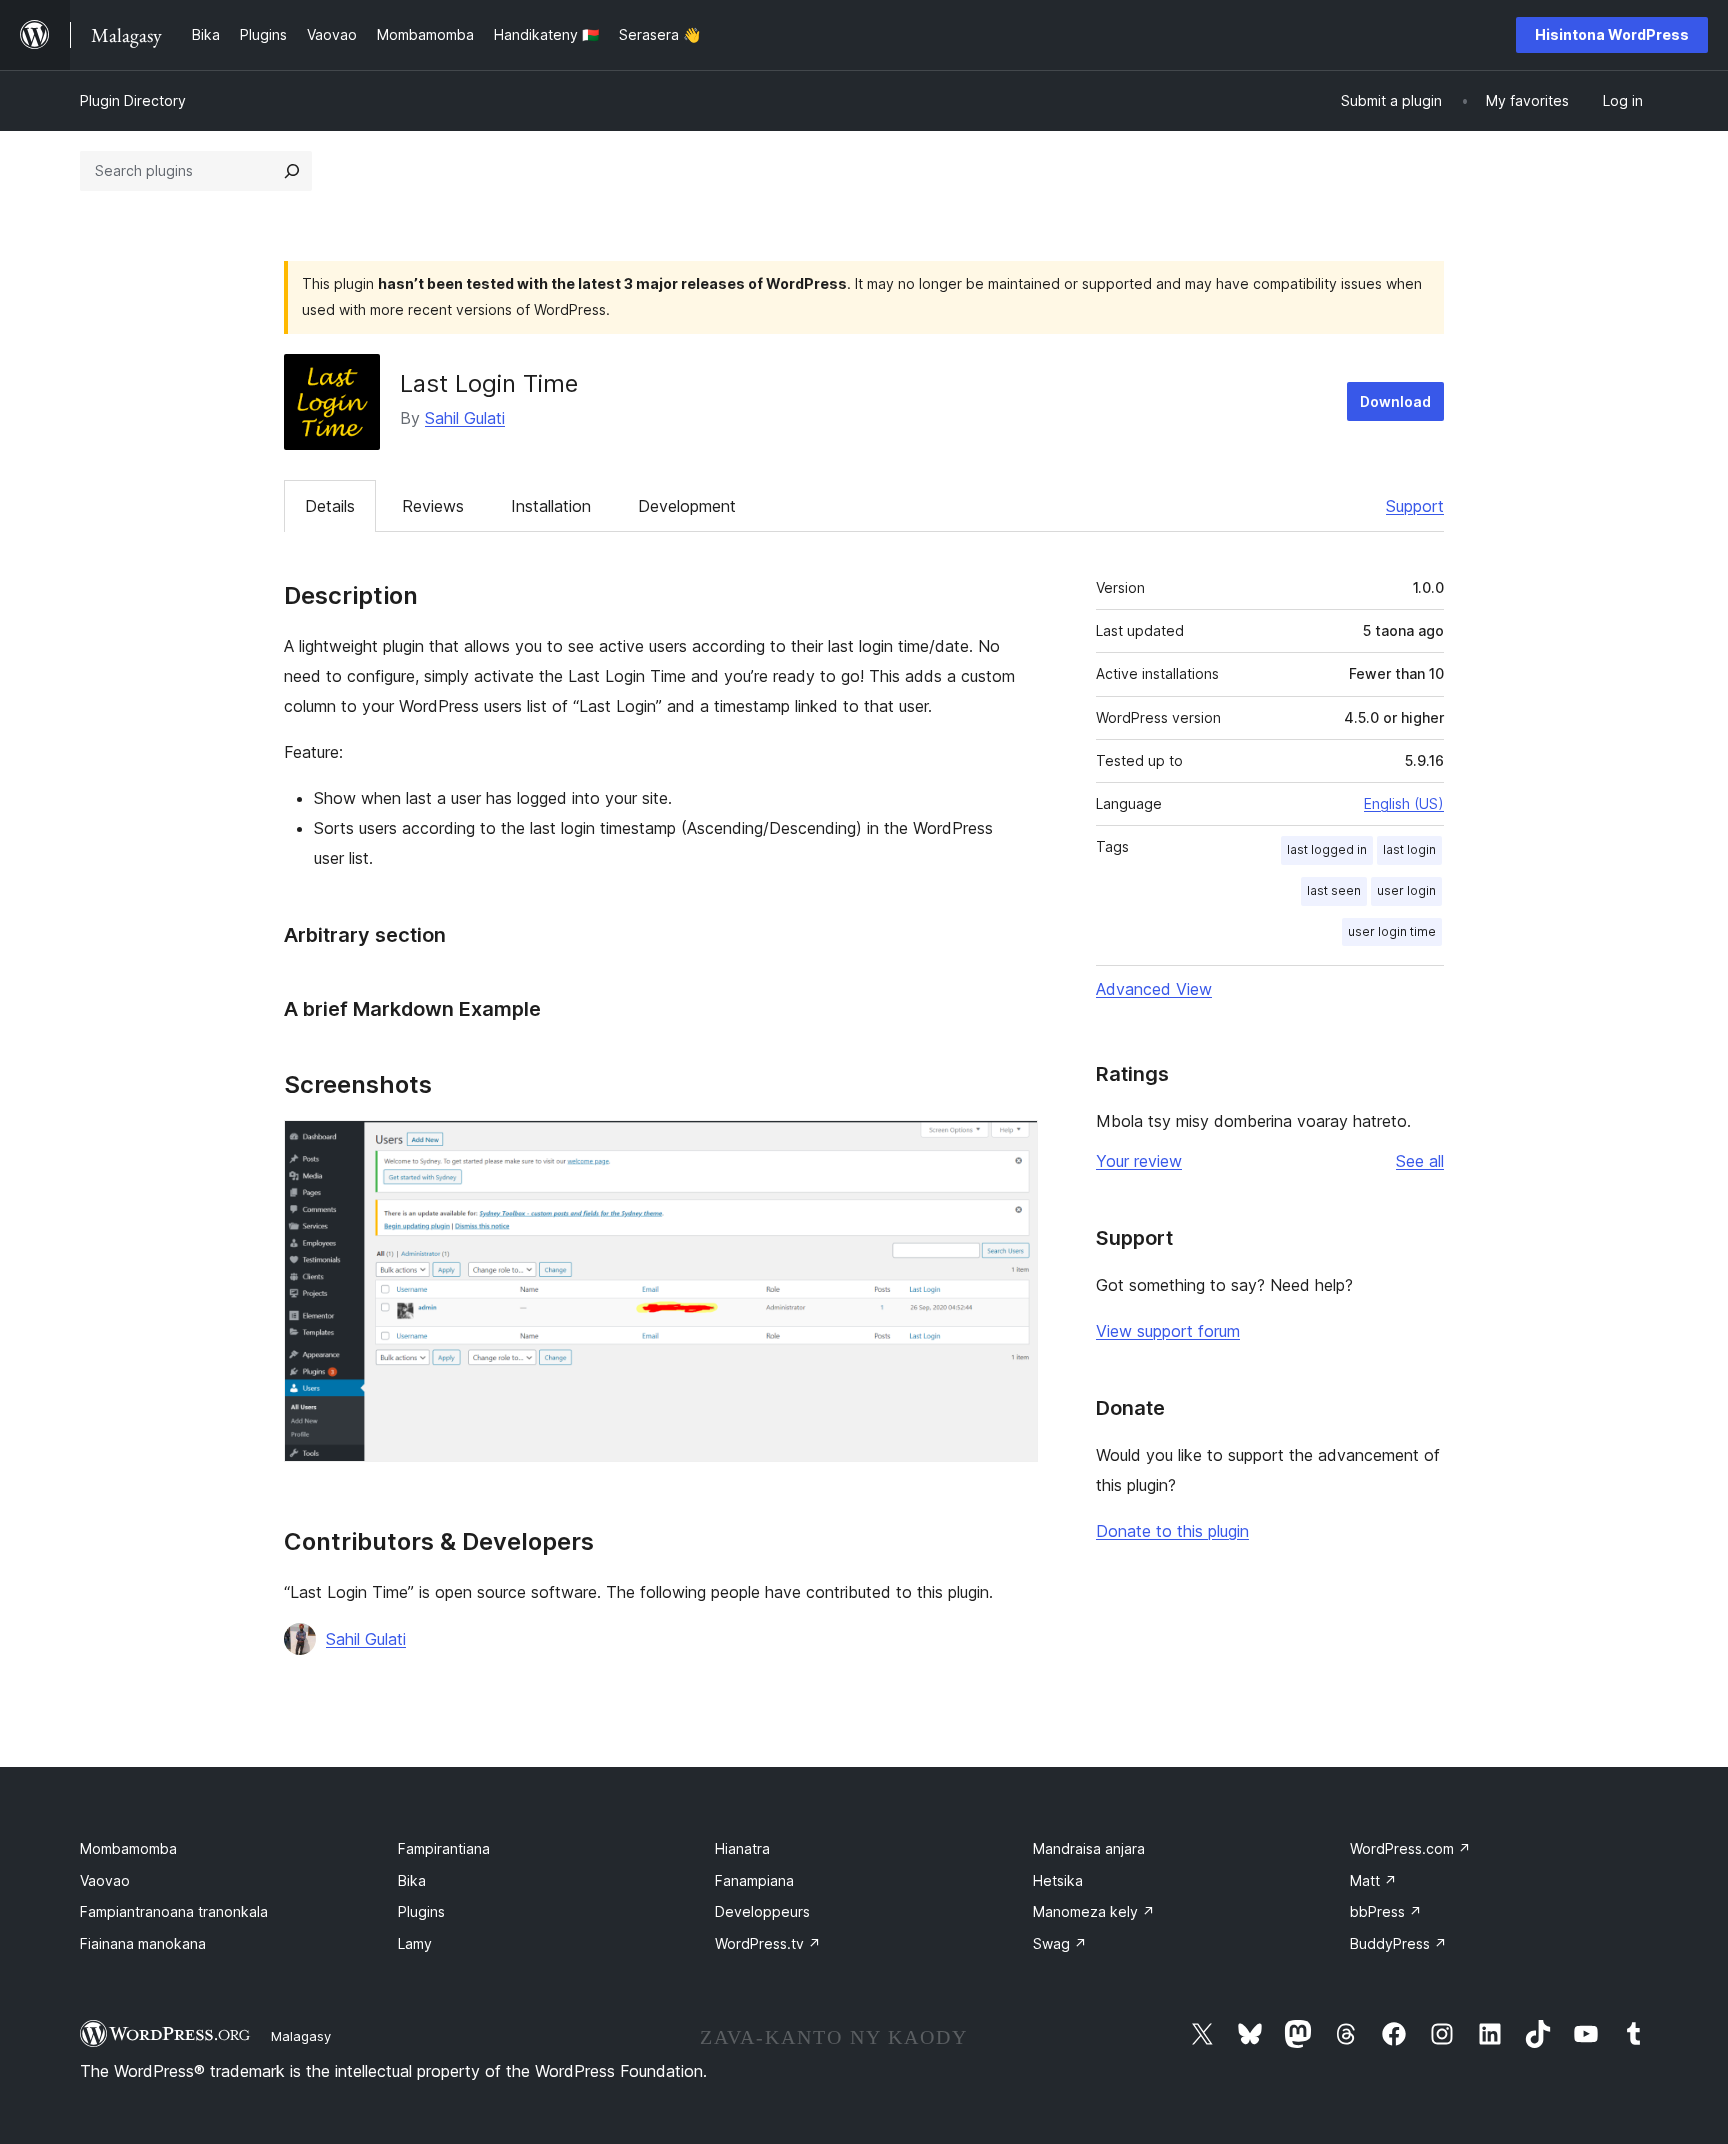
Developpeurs (762, 1911)
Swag (1060, 1943)
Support (1415, 506)
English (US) (1404, 803)
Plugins (421, 1911)
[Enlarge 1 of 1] (1011, 1147)
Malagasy (301, 2036)
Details (330, 506)
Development (687, 506)
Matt (1373, 1880)
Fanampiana (754, 1880)
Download (1395, 401)
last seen (1334, 890)
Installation (551, 506)
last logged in (1327, 849)
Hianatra (742, 1848)
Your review (1139, 1161)
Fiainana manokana (143, 1943)
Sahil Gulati (465, 418)
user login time (1392, 931)
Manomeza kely (1094, 1911)
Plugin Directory (133, 100)
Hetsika (1058, 1880)
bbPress (1386, 1911)
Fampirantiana (444, 1848)
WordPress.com (1410, 1848)
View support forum (1168, 1331)
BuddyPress (1398, 1943)
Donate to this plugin (1172, 1531)
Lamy (415, 1943)
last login (1409, 849)
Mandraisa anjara (1089, 1848)
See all (1420, 1161)
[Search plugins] (292, 171)
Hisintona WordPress (1612, 34)
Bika (412, 1880)
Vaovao (105, 1880)
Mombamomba (128, 1848)
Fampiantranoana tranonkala (174, 1911)
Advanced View (1154, 989)
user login (1406, 890)
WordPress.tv (768, 1943)
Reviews (433, 506)
